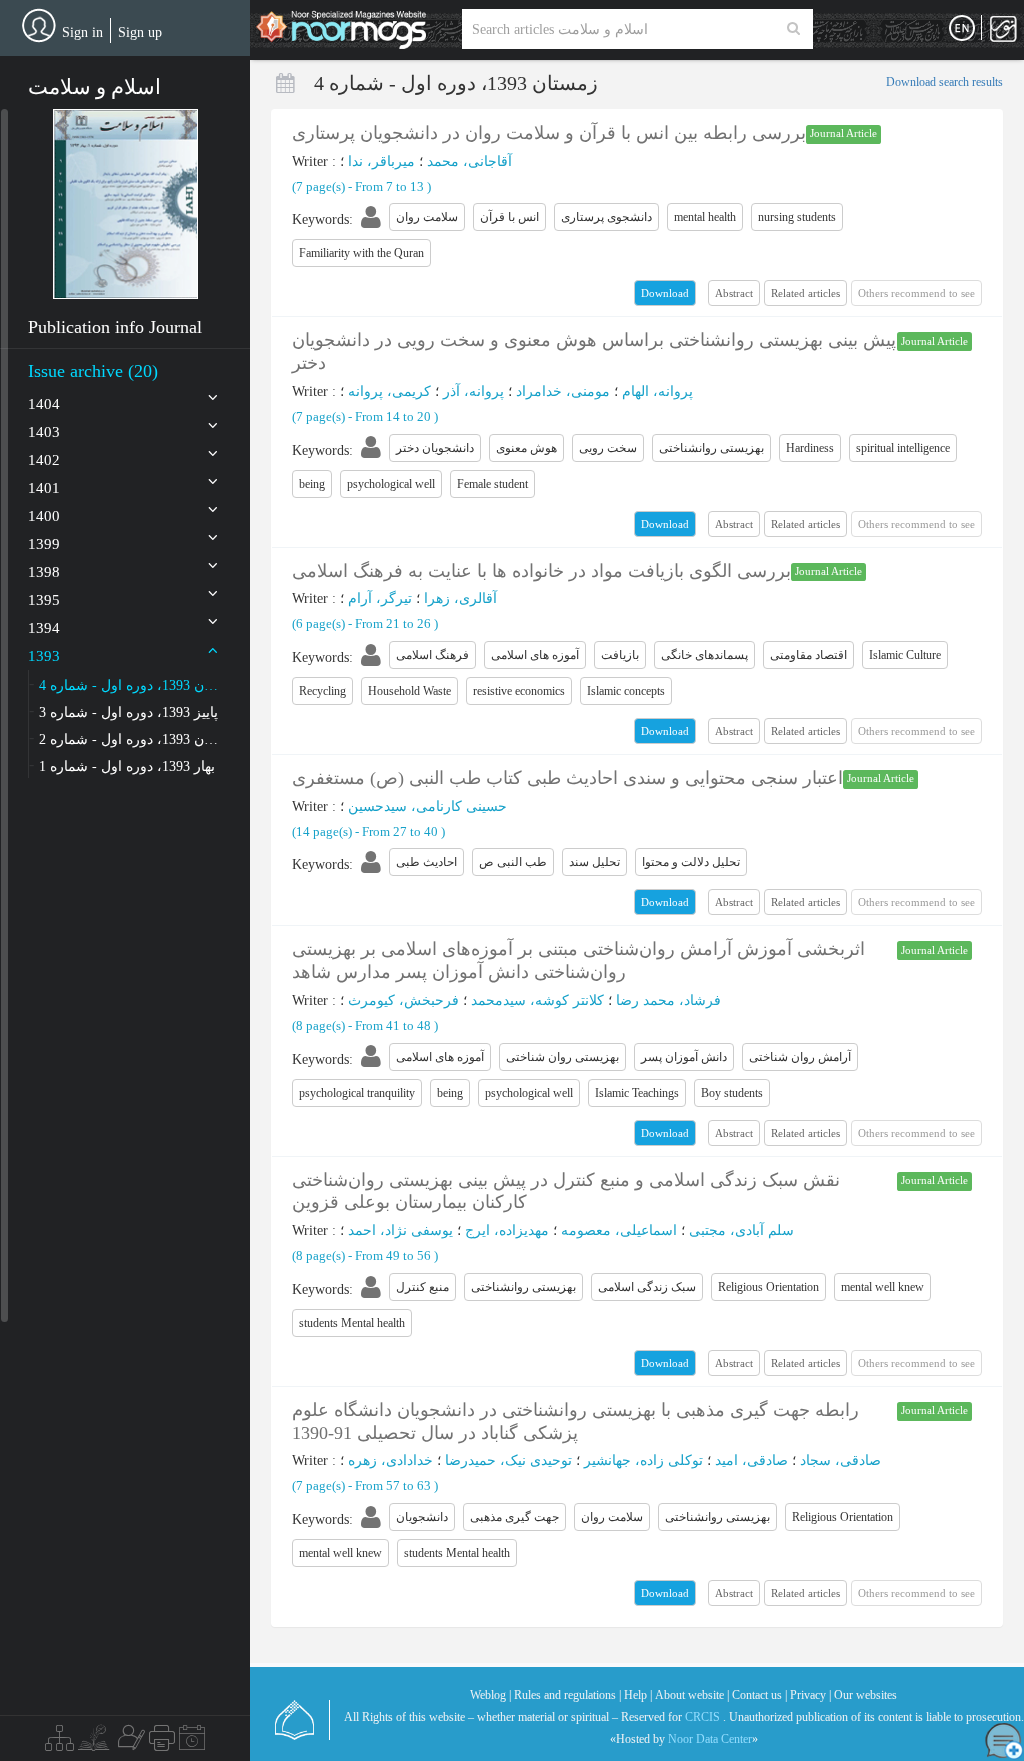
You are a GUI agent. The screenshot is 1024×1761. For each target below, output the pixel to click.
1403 (44, 432)
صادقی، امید (751, 1460)
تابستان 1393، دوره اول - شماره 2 (129, 739)
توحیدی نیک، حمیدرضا (508, 1460)
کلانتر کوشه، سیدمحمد (537, 1000)
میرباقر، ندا (381, 161)
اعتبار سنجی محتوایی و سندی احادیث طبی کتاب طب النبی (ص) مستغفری (567, 778)
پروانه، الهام (657, 391)
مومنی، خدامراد (563, 391)
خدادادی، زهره (390, 1460)
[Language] (962, 29)
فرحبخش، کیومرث (403, 1000)
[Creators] (129, 1743)
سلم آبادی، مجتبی (741, 1230)
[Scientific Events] (192, 1743)
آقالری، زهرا (460, 598)
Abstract (734, 293)
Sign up (140, 32)
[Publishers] (162, 1743)
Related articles (805, 293)
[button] (125, 204)
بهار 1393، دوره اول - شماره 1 (127, 766)
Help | (638, 1695)
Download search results (944, 82)
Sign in (82, 32)
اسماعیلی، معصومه (619, 1230)
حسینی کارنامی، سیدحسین (427, 806)
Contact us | (759, 1695)
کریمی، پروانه (389, 391)
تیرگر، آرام (380, 598)
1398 (44, 572)
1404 (44, 404)
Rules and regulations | (567, 1695)
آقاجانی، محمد (469, 161)
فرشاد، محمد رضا (668, 1000)
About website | (692, 1695)
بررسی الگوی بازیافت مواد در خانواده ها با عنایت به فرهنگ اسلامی (541, 571)
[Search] (793, 29)
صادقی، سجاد (840, 1460)
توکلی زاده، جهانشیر (643, 1460)
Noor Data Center (710, 1739)
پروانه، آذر (473, 391)
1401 (44, 488)
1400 (44, 516)
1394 (44, 628)
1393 (44, 656)
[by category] (59, 1743)
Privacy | (810, 1695)
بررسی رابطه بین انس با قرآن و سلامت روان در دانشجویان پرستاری (549, 133)
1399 (44, 544)
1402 (44, 460)
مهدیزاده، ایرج (507, 1230)
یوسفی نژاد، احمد (400, 1230)
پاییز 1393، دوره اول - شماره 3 (128, 712)
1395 (44, 600)
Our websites (865, 1695)
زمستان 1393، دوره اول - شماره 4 (129, 685)
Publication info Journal (115, 327)
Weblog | (490, 1695)
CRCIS (702, 1717)
